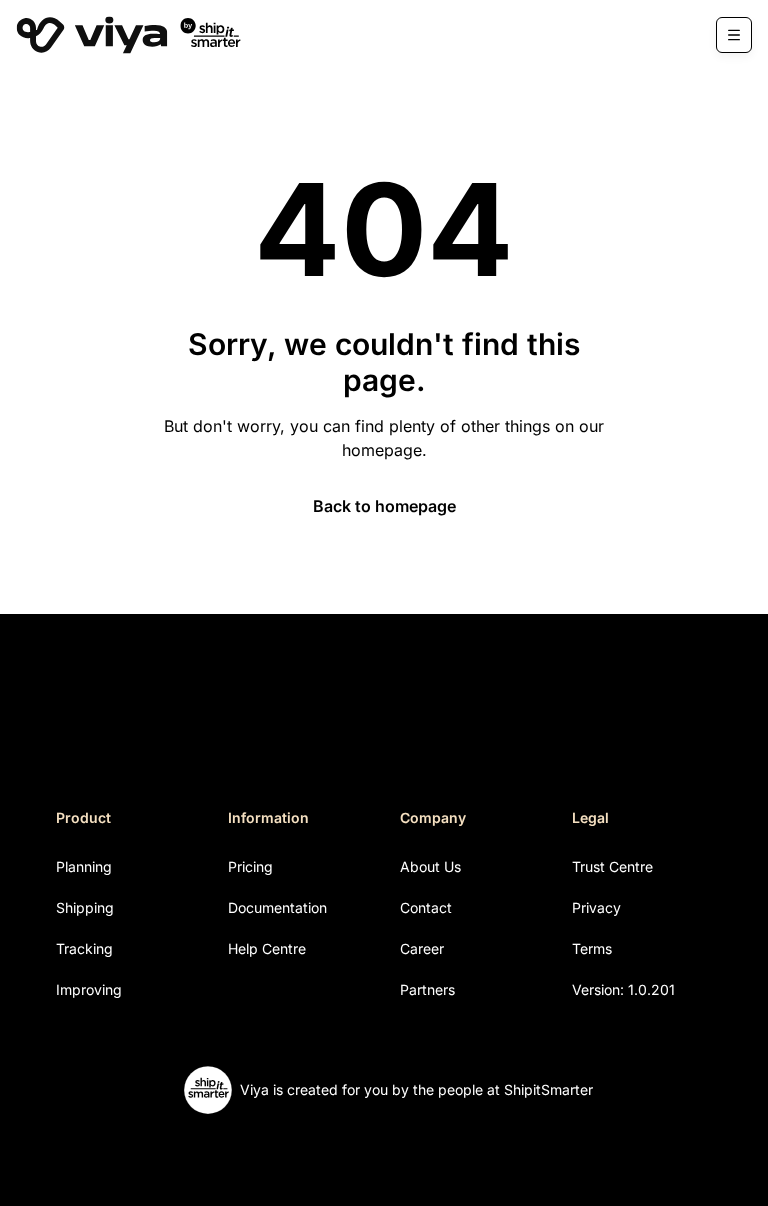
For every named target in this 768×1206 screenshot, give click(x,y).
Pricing (250, 866)
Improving (89, 989)
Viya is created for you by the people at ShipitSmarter (416, 1089)
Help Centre (267, 948)
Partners (427, 989)
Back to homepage (384, 506)
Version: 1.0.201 (623, 989)
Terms (592, 948)
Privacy (596, 907)
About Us (430, 866)
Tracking (84, 948)
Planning (84, 866)
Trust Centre (612, 866)
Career (422, 948)
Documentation (277, 907)
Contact (426, 907)
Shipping (85, 907)
